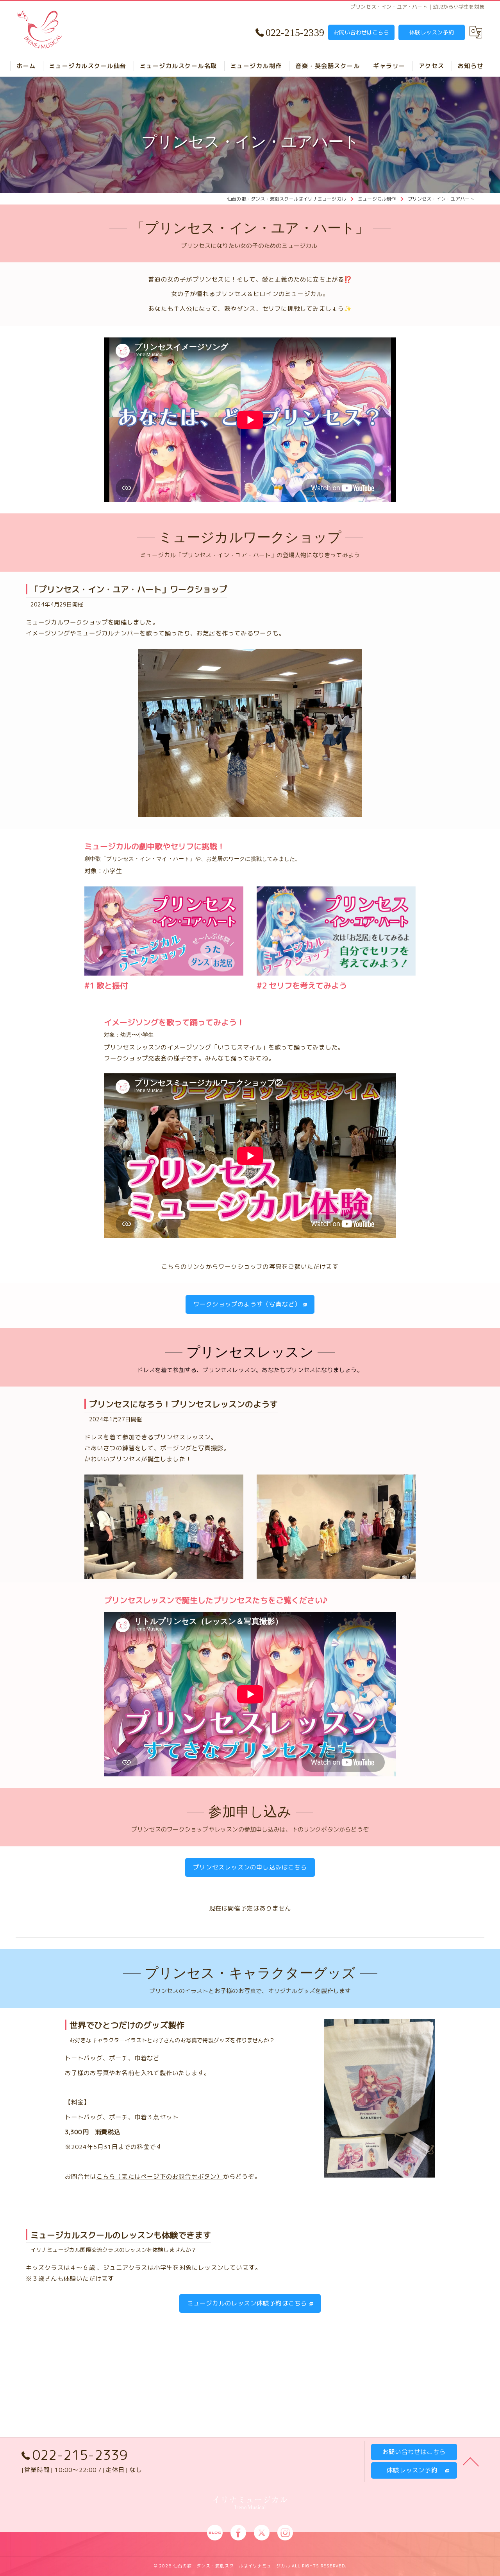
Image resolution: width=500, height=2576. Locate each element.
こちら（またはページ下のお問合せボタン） (160, 2176)
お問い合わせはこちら (361, 32)
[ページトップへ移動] (471, 2461)
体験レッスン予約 (432, 32)
